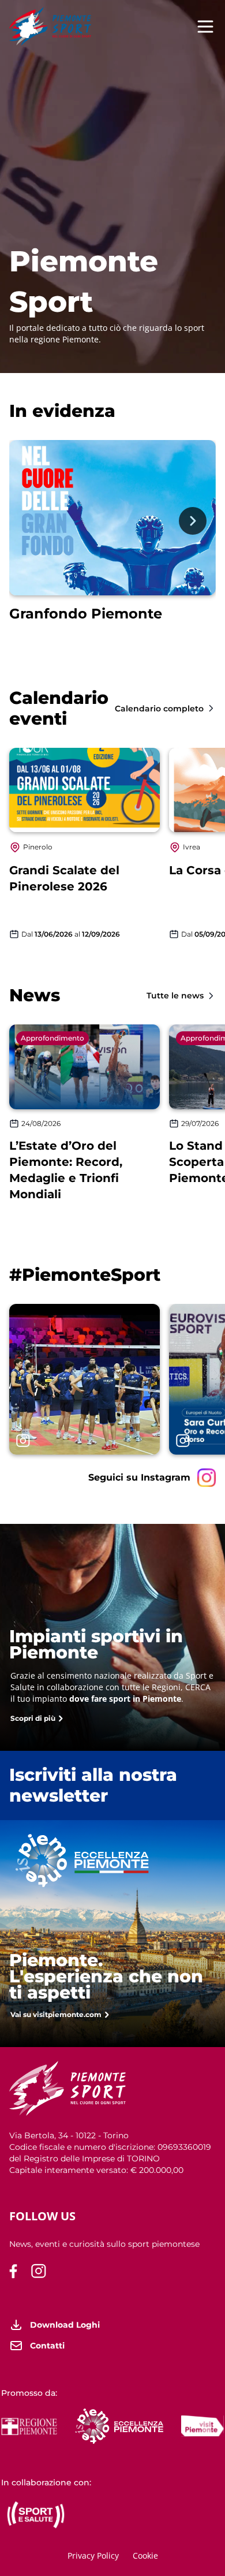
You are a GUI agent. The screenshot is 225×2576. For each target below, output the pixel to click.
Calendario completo (159, 709)
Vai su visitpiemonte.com (56, 2014)
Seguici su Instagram (139, 1477)
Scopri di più (33, 1718)
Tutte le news (175, 996)
